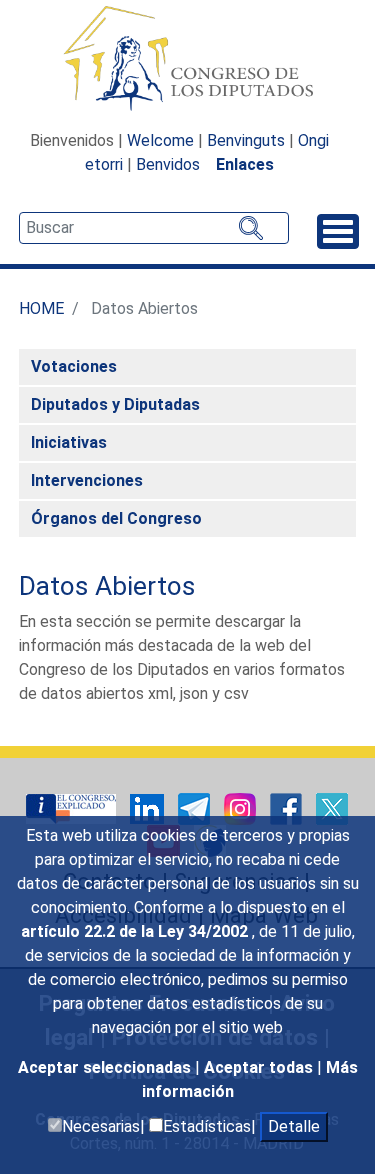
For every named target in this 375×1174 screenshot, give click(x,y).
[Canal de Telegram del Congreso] (196, 807)
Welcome (160, 140)
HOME (41, 308)
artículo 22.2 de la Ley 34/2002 (136, 931)
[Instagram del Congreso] (242, 807)
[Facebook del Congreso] (288, 807)
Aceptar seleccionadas (106, 1067)
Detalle (294, 1126)
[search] (154, 228)
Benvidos (168, 164)
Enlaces (245, 164)
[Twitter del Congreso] (332, 807)
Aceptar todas (260, 1067)
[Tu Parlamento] (73, 807)
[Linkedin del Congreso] (149, 807)
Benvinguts (246, 140)
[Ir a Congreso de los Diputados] (188, 58)
